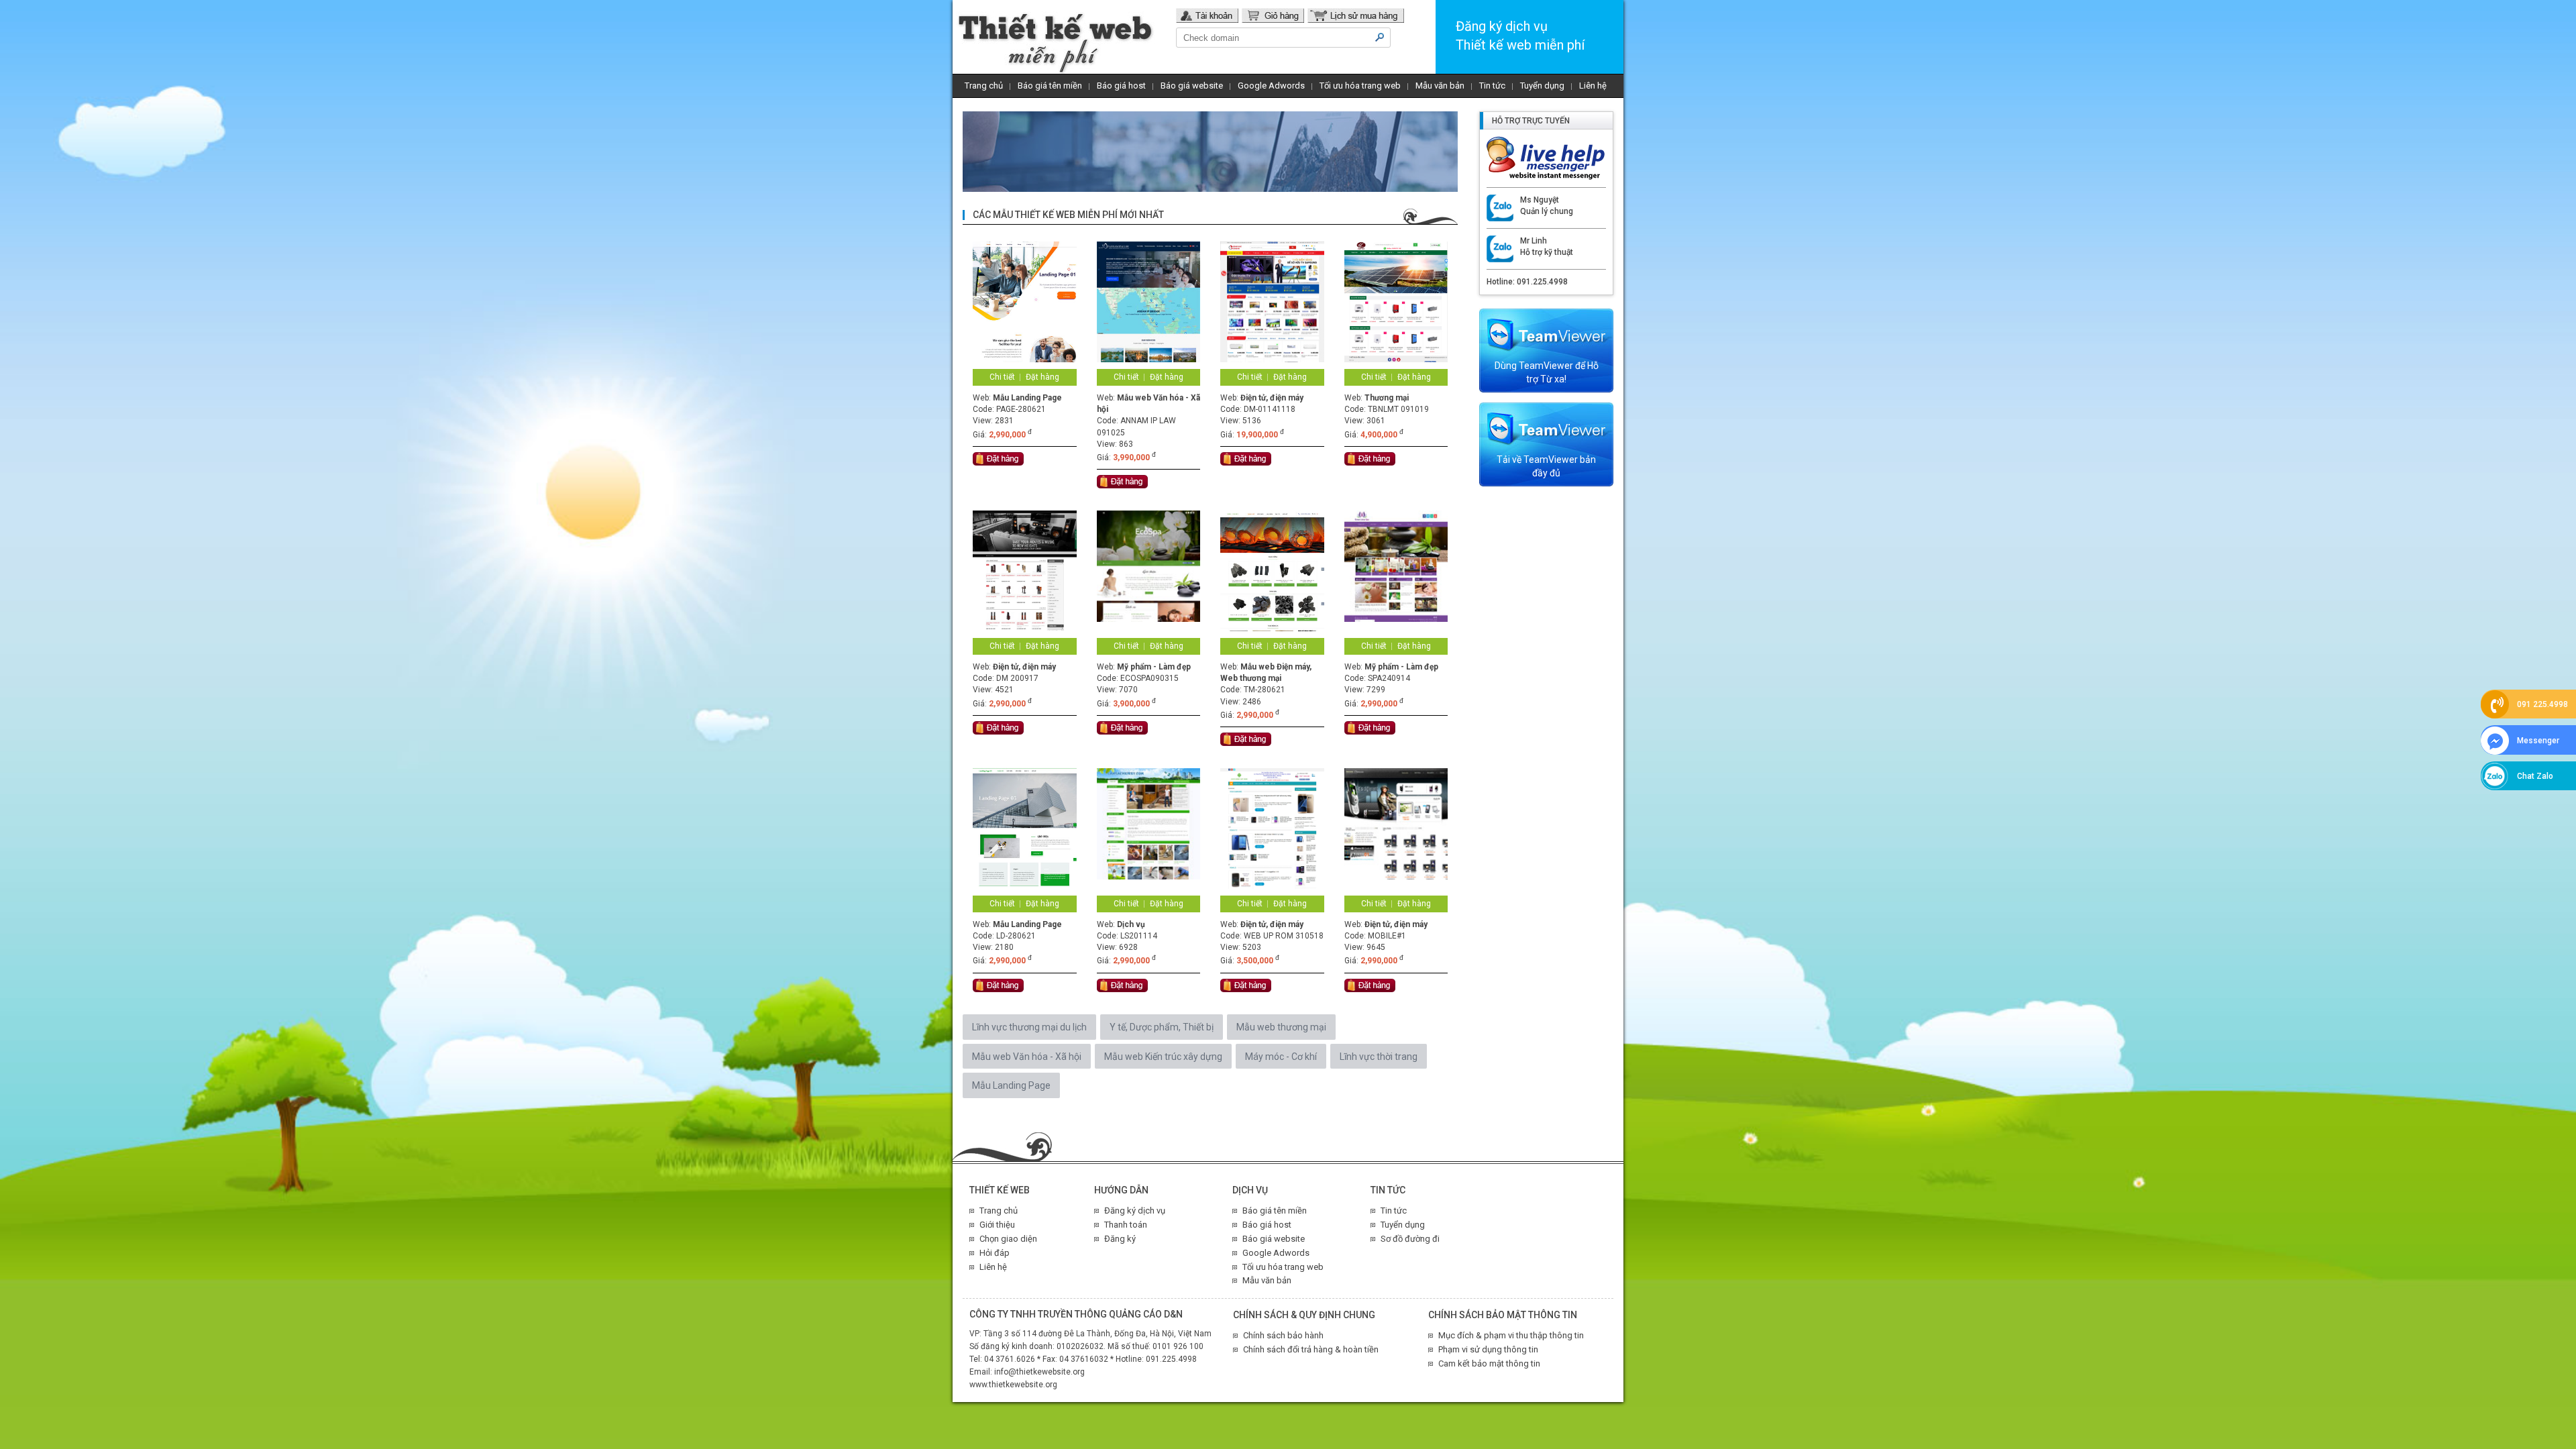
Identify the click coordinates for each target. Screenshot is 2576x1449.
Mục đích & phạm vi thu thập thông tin (1511, 1335)
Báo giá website (1192, 86)
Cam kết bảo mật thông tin (1489, 1363)
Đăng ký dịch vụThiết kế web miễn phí (1520, 36)
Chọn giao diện (1008, 1239)
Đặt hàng (1042, 377)
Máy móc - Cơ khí (1281, 1057)
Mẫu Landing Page (1011, 1085)
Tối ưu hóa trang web (1360, 86)
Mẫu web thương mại (1281, 1027)
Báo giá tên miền (1050, 86)
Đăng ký (1120, 1239)
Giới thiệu (997, 1225)
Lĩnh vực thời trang (1379, 1057)
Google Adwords (1271, 86)
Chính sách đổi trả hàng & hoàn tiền (1311, 1349)
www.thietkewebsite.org (1013, 1385)
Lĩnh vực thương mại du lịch (1029, 1027)
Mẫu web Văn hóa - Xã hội (1027, 1057)
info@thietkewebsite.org (1039, 1372)
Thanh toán (1126, 1225)
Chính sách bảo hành (1283, 1335)
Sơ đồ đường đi (1410, 1239)
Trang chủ (984, 86)
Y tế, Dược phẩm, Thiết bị (1162, 1027)
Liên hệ (1593, 86)
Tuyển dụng (1542, 86)
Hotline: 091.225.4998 (1527, 282)
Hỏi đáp (995, 1253)
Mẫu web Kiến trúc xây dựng (1163, 1057)
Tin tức (1492, 86)
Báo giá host (1121, 86)
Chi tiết (1002, 377)
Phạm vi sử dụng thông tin (1488, 1349)
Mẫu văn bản (1440, 86)
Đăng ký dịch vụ (1135, 1211)
